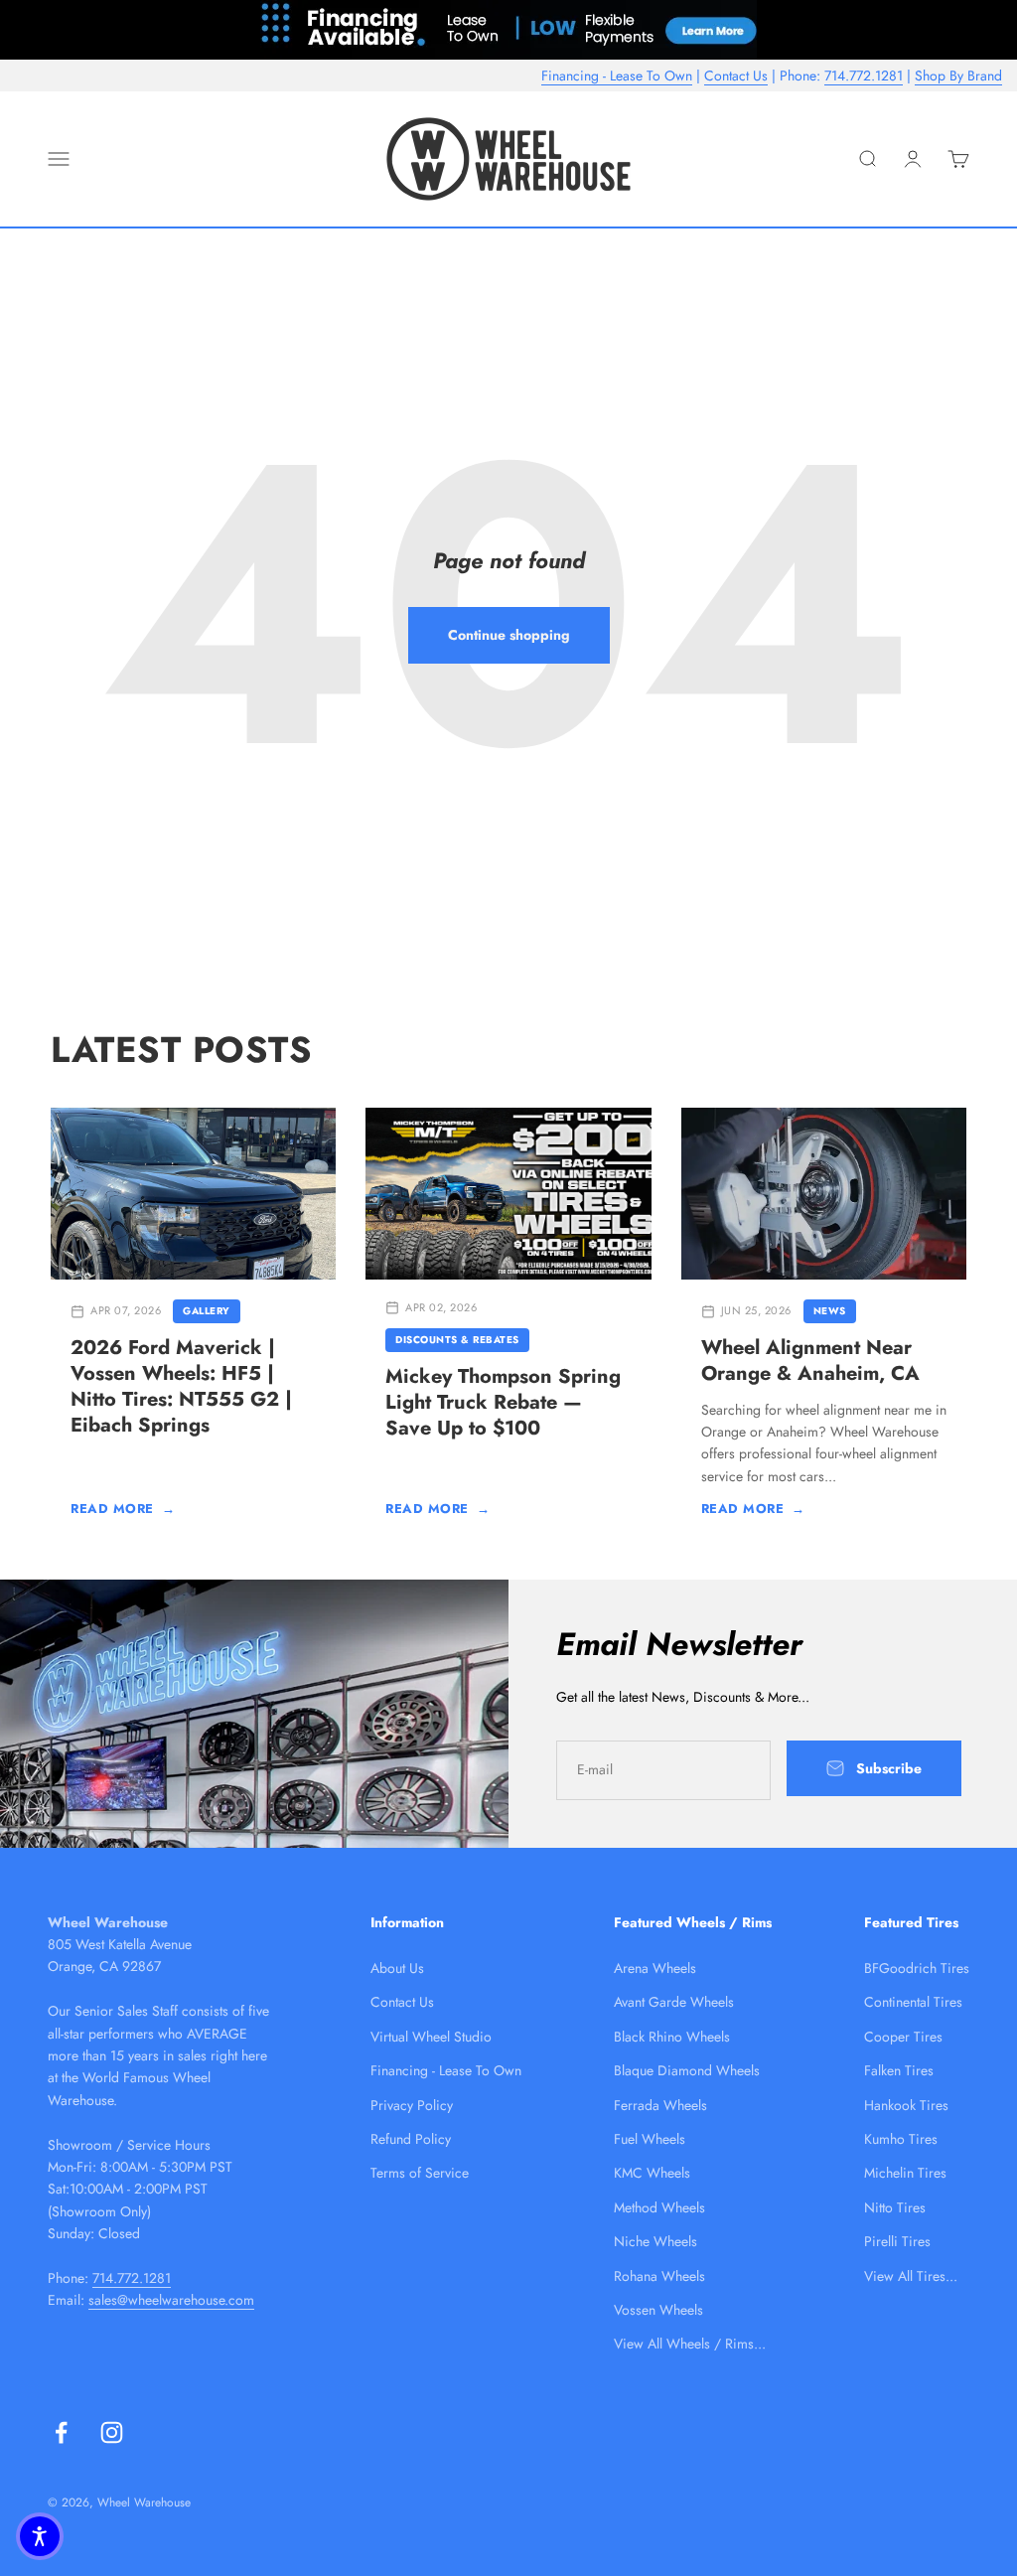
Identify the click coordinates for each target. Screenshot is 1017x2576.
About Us (397, 1968)
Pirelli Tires (897, 2241)
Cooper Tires (903, 2037)
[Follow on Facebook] (61, 2432)
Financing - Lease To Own (617, 76)
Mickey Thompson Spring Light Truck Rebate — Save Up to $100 (503, 1402)
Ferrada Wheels (660, 2105)
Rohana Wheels (659, 2276)
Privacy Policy (412, 2105)
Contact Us (736, 76)
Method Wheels (659, 2207)
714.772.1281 (864, 76)
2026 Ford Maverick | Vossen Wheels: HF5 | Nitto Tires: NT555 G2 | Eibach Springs (181, 1386)
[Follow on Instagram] (112, 2432)
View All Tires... (911, 2276)
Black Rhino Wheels (672, 2037)
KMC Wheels (652, 2173)
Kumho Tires (901, 2139)
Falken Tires (899, 2070)
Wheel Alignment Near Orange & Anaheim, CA (810, 1361)
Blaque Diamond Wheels (687, 2070)
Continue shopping (509, 635)
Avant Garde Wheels (674, 2002)
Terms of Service (420, 2173)
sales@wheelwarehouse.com (171, 2300)
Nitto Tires (895, 2207)
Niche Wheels (655, 2241)
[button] (40, 2536)
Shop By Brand (958, 76)
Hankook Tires (906, 2105)
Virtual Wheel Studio (431, 2037)
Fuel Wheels (650, 2139)
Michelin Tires (905, 2173)
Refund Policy (411, 2139)
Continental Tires (913, 2002)
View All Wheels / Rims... (690, 2344)
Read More (123, 1509)
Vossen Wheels (658, 2310)
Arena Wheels (655, 1968)
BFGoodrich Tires (917, 1968)
